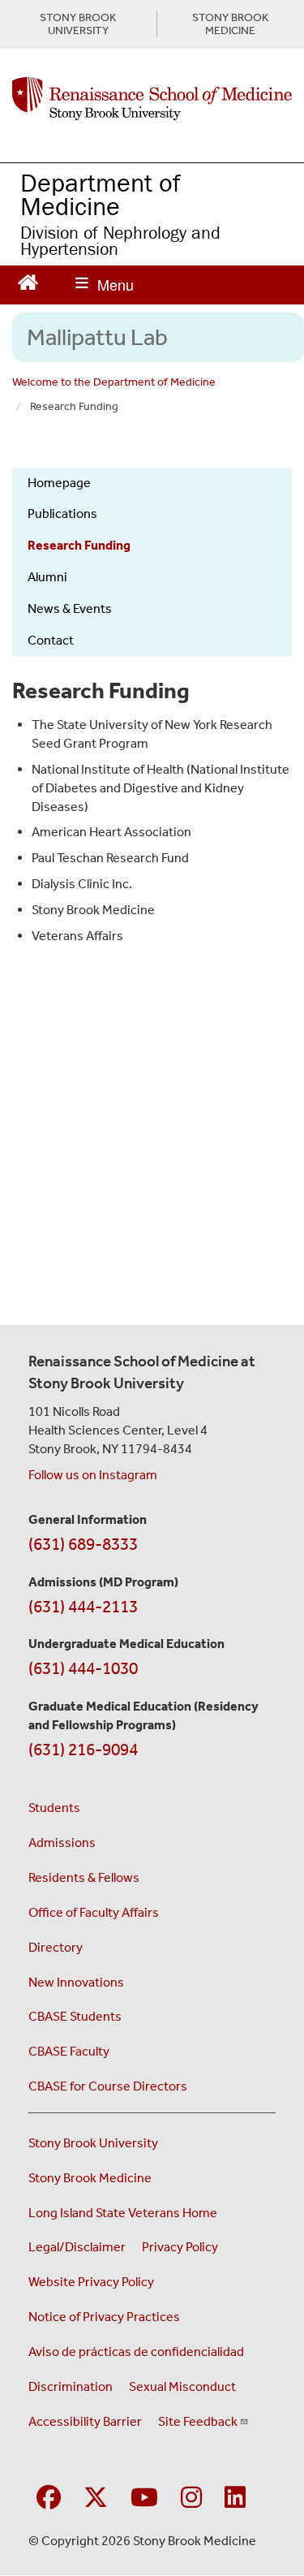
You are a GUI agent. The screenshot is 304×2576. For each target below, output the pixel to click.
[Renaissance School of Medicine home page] (152, 99)
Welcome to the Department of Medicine (114, 382)
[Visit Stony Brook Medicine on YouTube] (144, 2498)
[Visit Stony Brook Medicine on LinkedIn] (235, 2498)
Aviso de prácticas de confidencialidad (136, 2352)
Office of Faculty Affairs (94, 1912)
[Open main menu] (105, 285)
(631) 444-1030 (83, 1668)
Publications (62, 513)
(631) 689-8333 (83, 1544)
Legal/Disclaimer (77, 2247)
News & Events (70, 608)
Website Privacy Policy (91, 2282)
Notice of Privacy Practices (104, 2317)
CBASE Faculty (69, 2051)
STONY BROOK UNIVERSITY (78, 24)
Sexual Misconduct (182, 2386)
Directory (56, 1947)
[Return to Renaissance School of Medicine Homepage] (28, 280)
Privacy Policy (180, 2247)
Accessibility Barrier (85, 2421)
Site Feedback (198, 2421)
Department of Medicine (101, 194)
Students (54, 1808)
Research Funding (79, 545)
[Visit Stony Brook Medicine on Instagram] (191, 2498)
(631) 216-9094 (83, 1750)
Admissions (62, 1842)
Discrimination (71, 2386)
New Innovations (76, 1982)
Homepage (59, 483)
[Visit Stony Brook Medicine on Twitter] (96, 2498)
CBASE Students (75, 2016)
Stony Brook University (93, 2143)
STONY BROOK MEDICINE (230, 24)
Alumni (47, 577)
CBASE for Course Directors (108, 2086)
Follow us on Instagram (93, 1475)
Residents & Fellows (84, 1877)
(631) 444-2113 (83, 1607)
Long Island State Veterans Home (123, 2213)
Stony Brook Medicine (90, 2178)
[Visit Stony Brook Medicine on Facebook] (49, 2498)
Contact (51, 640)
